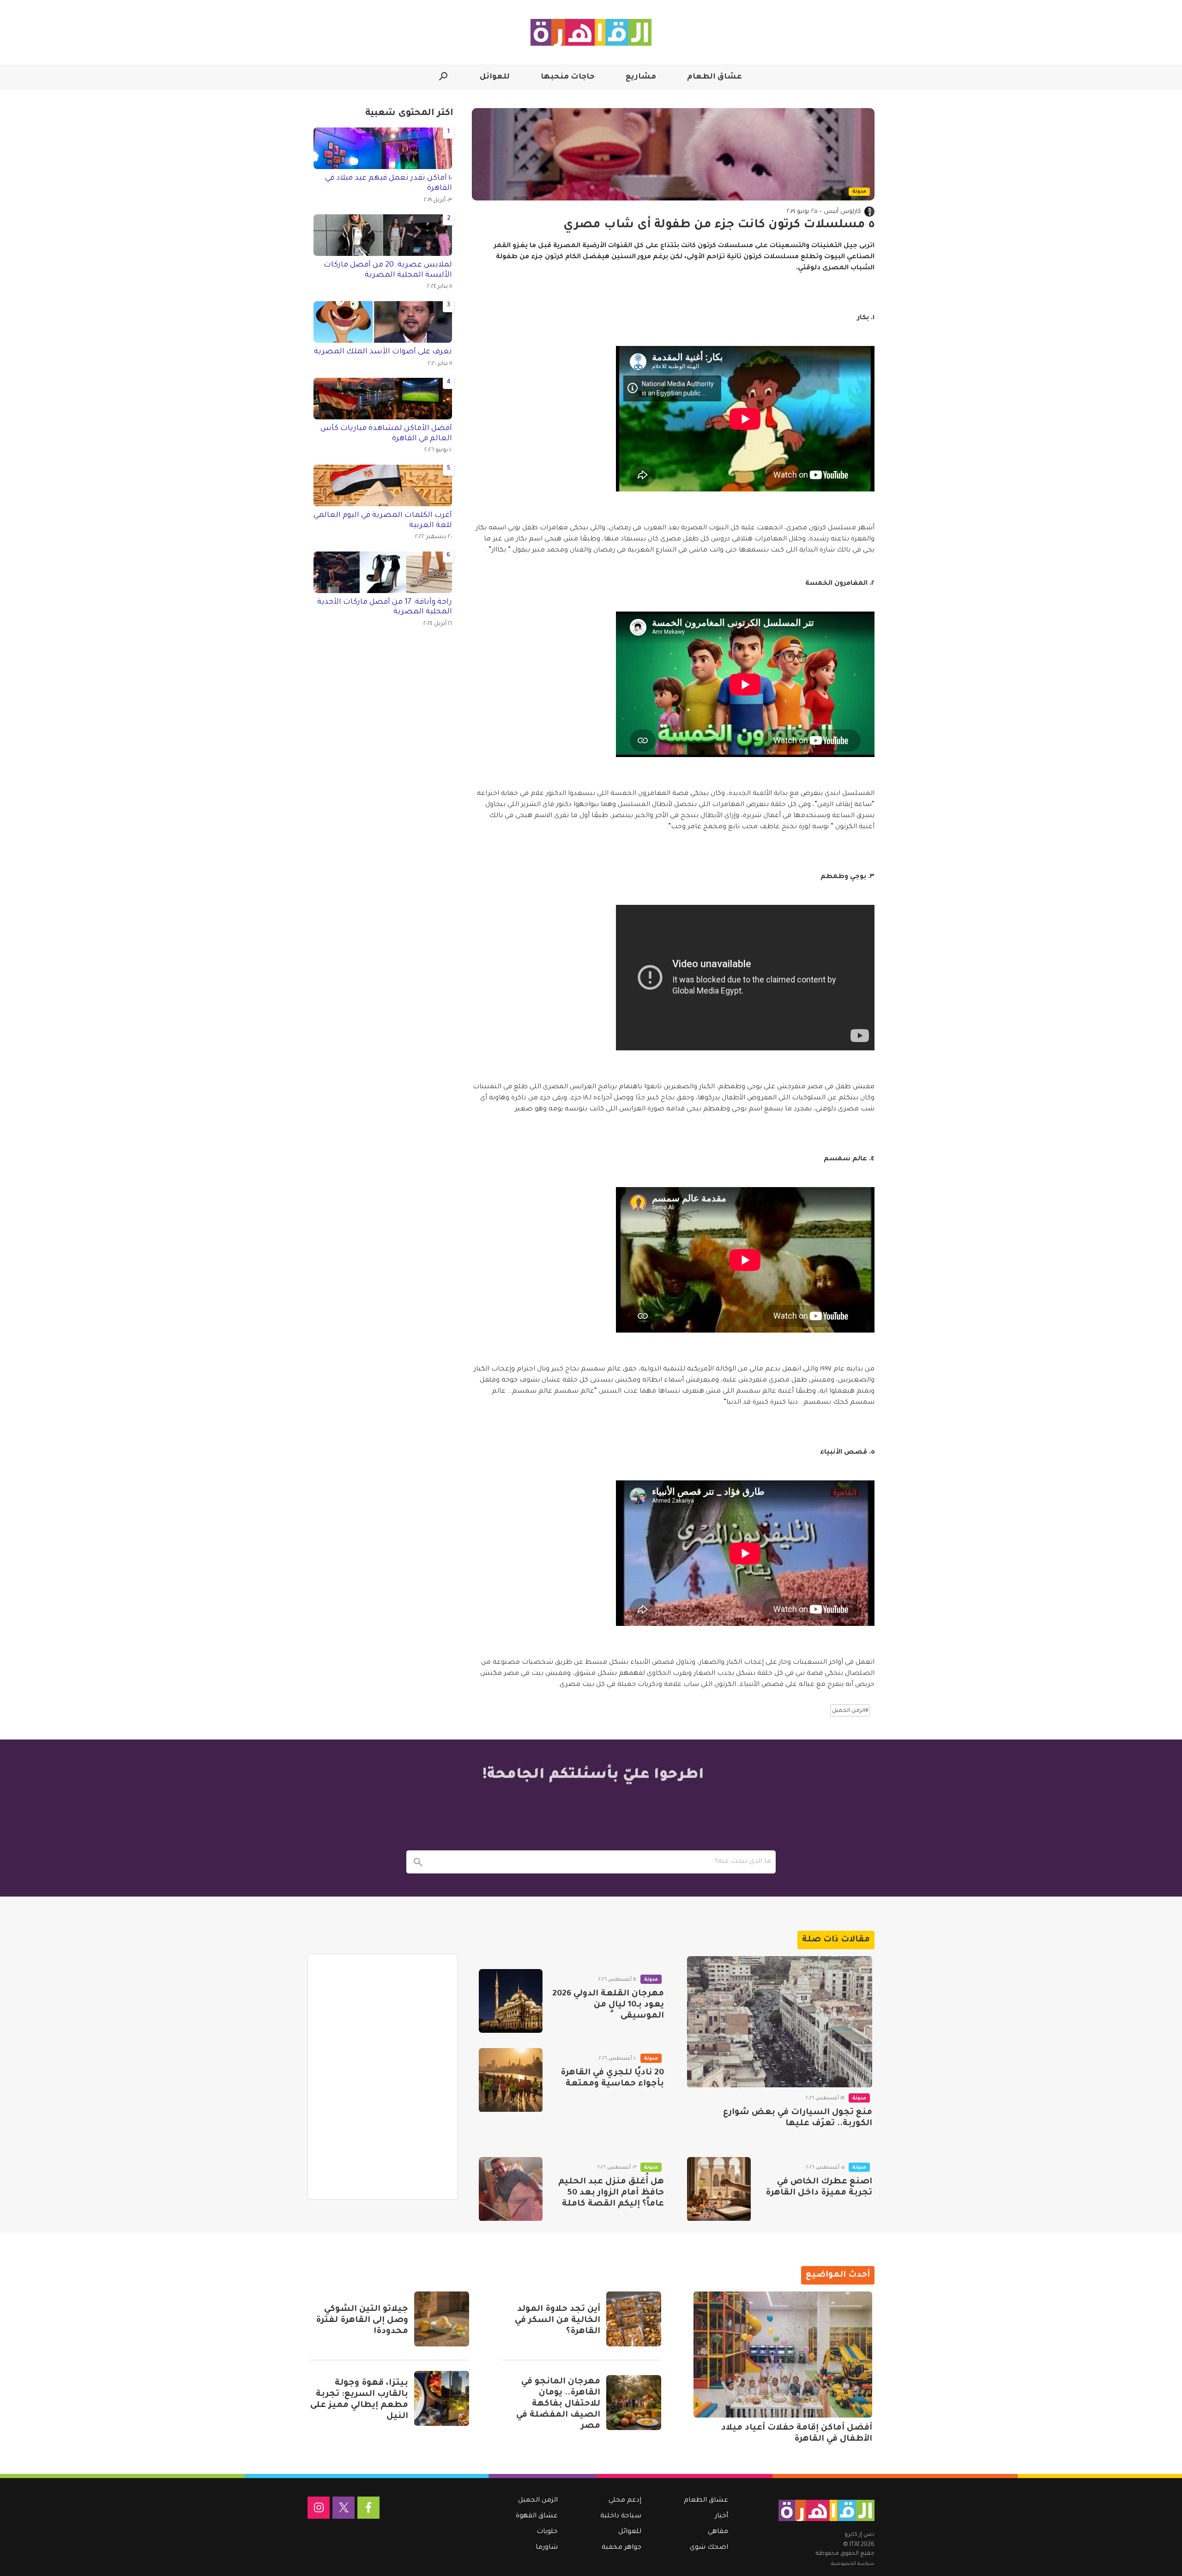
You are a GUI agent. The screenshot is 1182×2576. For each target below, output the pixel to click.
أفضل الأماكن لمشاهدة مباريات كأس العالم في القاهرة (386, 434)
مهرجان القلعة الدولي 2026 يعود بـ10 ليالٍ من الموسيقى (608, 2005)
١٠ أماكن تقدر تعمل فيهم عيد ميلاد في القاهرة (389, 183)
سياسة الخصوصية (853, 2564)
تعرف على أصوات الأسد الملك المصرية (383, 352)
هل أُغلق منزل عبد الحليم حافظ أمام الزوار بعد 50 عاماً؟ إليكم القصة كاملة (611, 2193)
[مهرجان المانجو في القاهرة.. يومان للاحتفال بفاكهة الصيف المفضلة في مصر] (634, 2403)
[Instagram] (319, 2508)
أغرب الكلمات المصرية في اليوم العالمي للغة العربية (383, 521)
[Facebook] (368, 2508)
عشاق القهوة (537, 2516)
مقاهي (718, 2532)
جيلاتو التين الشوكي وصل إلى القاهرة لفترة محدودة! (362, 2321)
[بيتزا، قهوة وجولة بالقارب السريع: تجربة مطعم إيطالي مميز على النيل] (442, 2398)
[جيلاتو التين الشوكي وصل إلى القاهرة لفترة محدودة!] (442, 2319)
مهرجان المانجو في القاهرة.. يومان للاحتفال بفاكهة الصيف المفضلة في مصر (558, 2404)
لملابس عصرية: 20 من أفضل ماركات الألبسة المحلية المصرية (388, 270)
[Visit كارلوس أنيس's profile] (869, 212)
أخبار (721, 2516)
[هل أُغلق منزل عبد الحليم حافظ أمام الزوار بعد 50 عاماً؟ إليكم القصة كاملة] (511, 2189)
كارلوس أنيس (842, 212)
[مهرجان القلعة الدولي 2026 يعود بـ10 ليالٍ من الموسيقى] (511, 2001)
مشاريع (641, 77)
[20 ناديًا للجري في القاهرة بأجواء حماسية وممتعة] (511, 2080)
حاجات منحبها (568, 77)
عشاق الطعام (715, 77)
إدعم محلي (625, 2501)
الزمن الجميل (538, 2501)
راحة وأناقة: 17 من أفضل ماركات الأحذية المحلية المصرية (385, 607)
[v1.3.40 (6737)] (826, 2510)
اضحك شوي (709, 2548)
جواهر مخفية (621, 2548)
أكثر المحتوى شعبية (409, 114)
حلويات (547, 2532)
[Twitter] (344, 2508)
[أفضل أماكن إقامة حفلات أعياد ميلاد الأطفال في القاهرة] (783, 2355)
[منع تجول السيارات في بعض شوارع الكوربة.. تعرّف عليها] (780, 2022)
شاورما (547, 2548)
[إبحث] (418, 1862)
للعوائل (495, 77)
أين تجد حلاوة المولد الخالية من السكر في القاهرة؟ (558, 2321)
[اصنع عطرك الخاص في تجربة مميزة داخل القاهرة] (719, 2189)
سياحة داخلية (621, 2516)
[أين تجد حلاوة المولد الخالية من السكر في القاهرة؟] (634, 2319)
